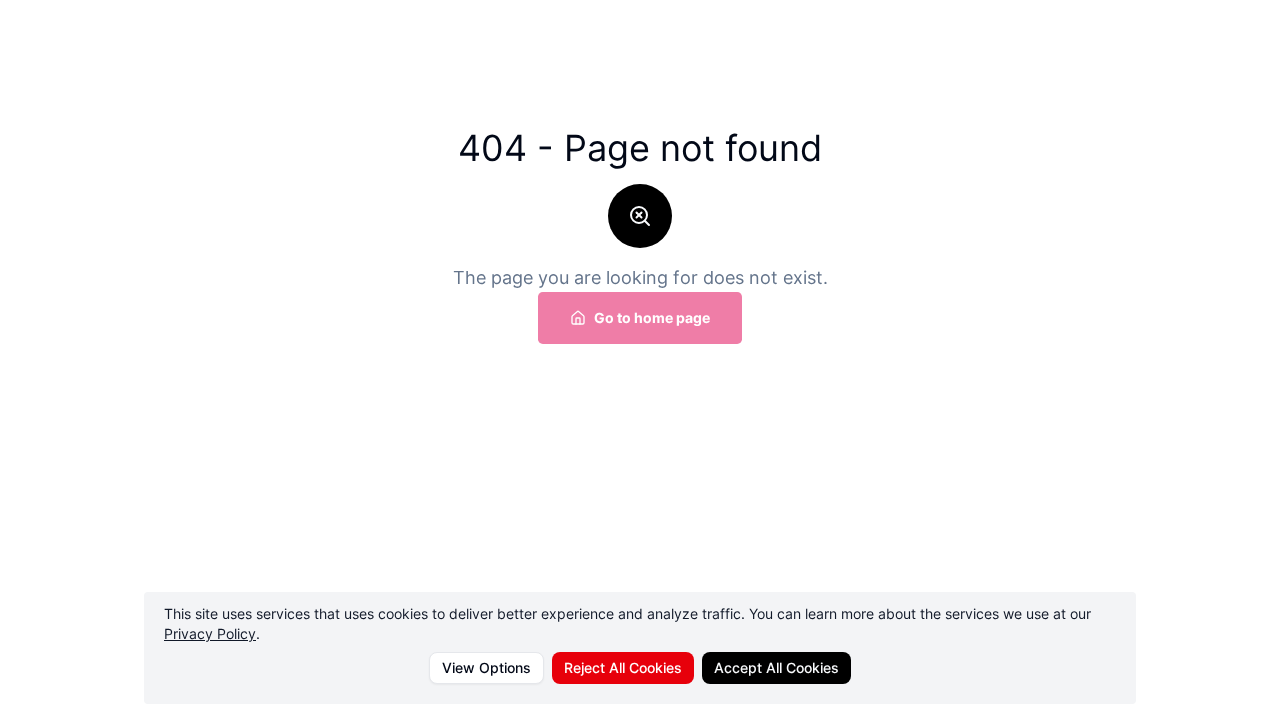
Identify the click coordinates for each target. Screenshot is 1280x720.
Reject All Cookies (623, 667)
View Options (486, 667)
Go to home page (652, 317)
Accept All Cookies (776, 667)
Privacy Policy (210, 633)
